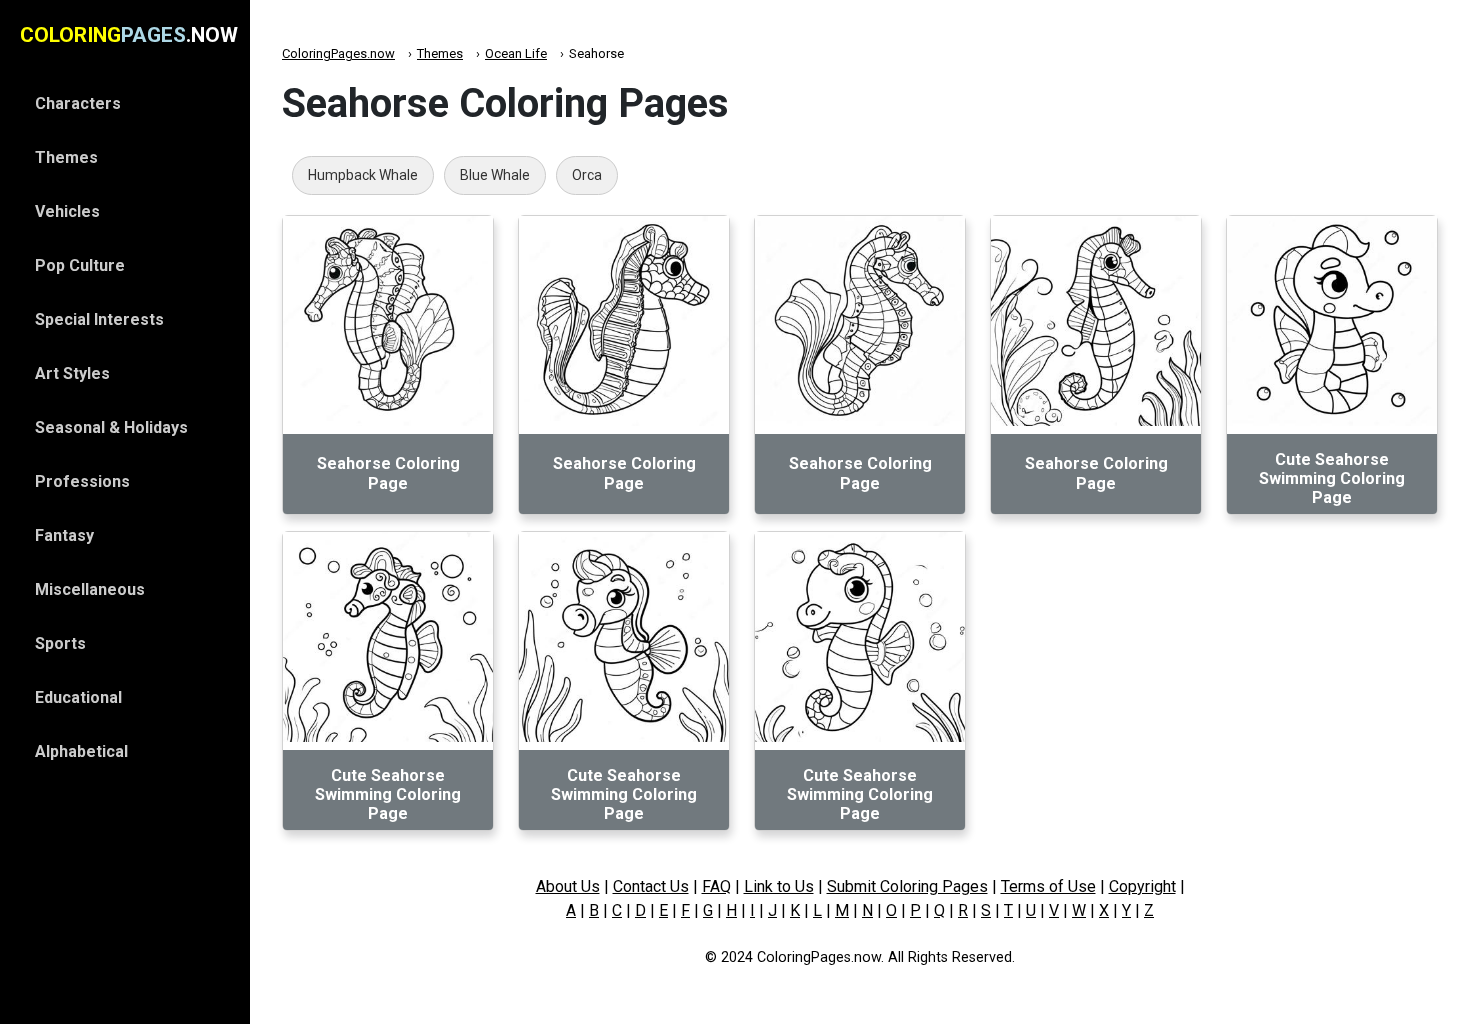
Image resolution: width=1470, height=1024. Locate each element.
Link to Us (779, 886)
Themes (440, 53)
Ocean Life (516, 53)
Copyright (1142, 886)
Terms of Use (1048, 886)
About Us (568, 886)
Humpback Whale (363, 175)
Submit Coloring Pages (907, 886)
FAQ (716, 886)
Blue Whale (495, 175)
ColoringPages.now (338, 53)
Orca (587, 175)
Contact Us (651, 886)
